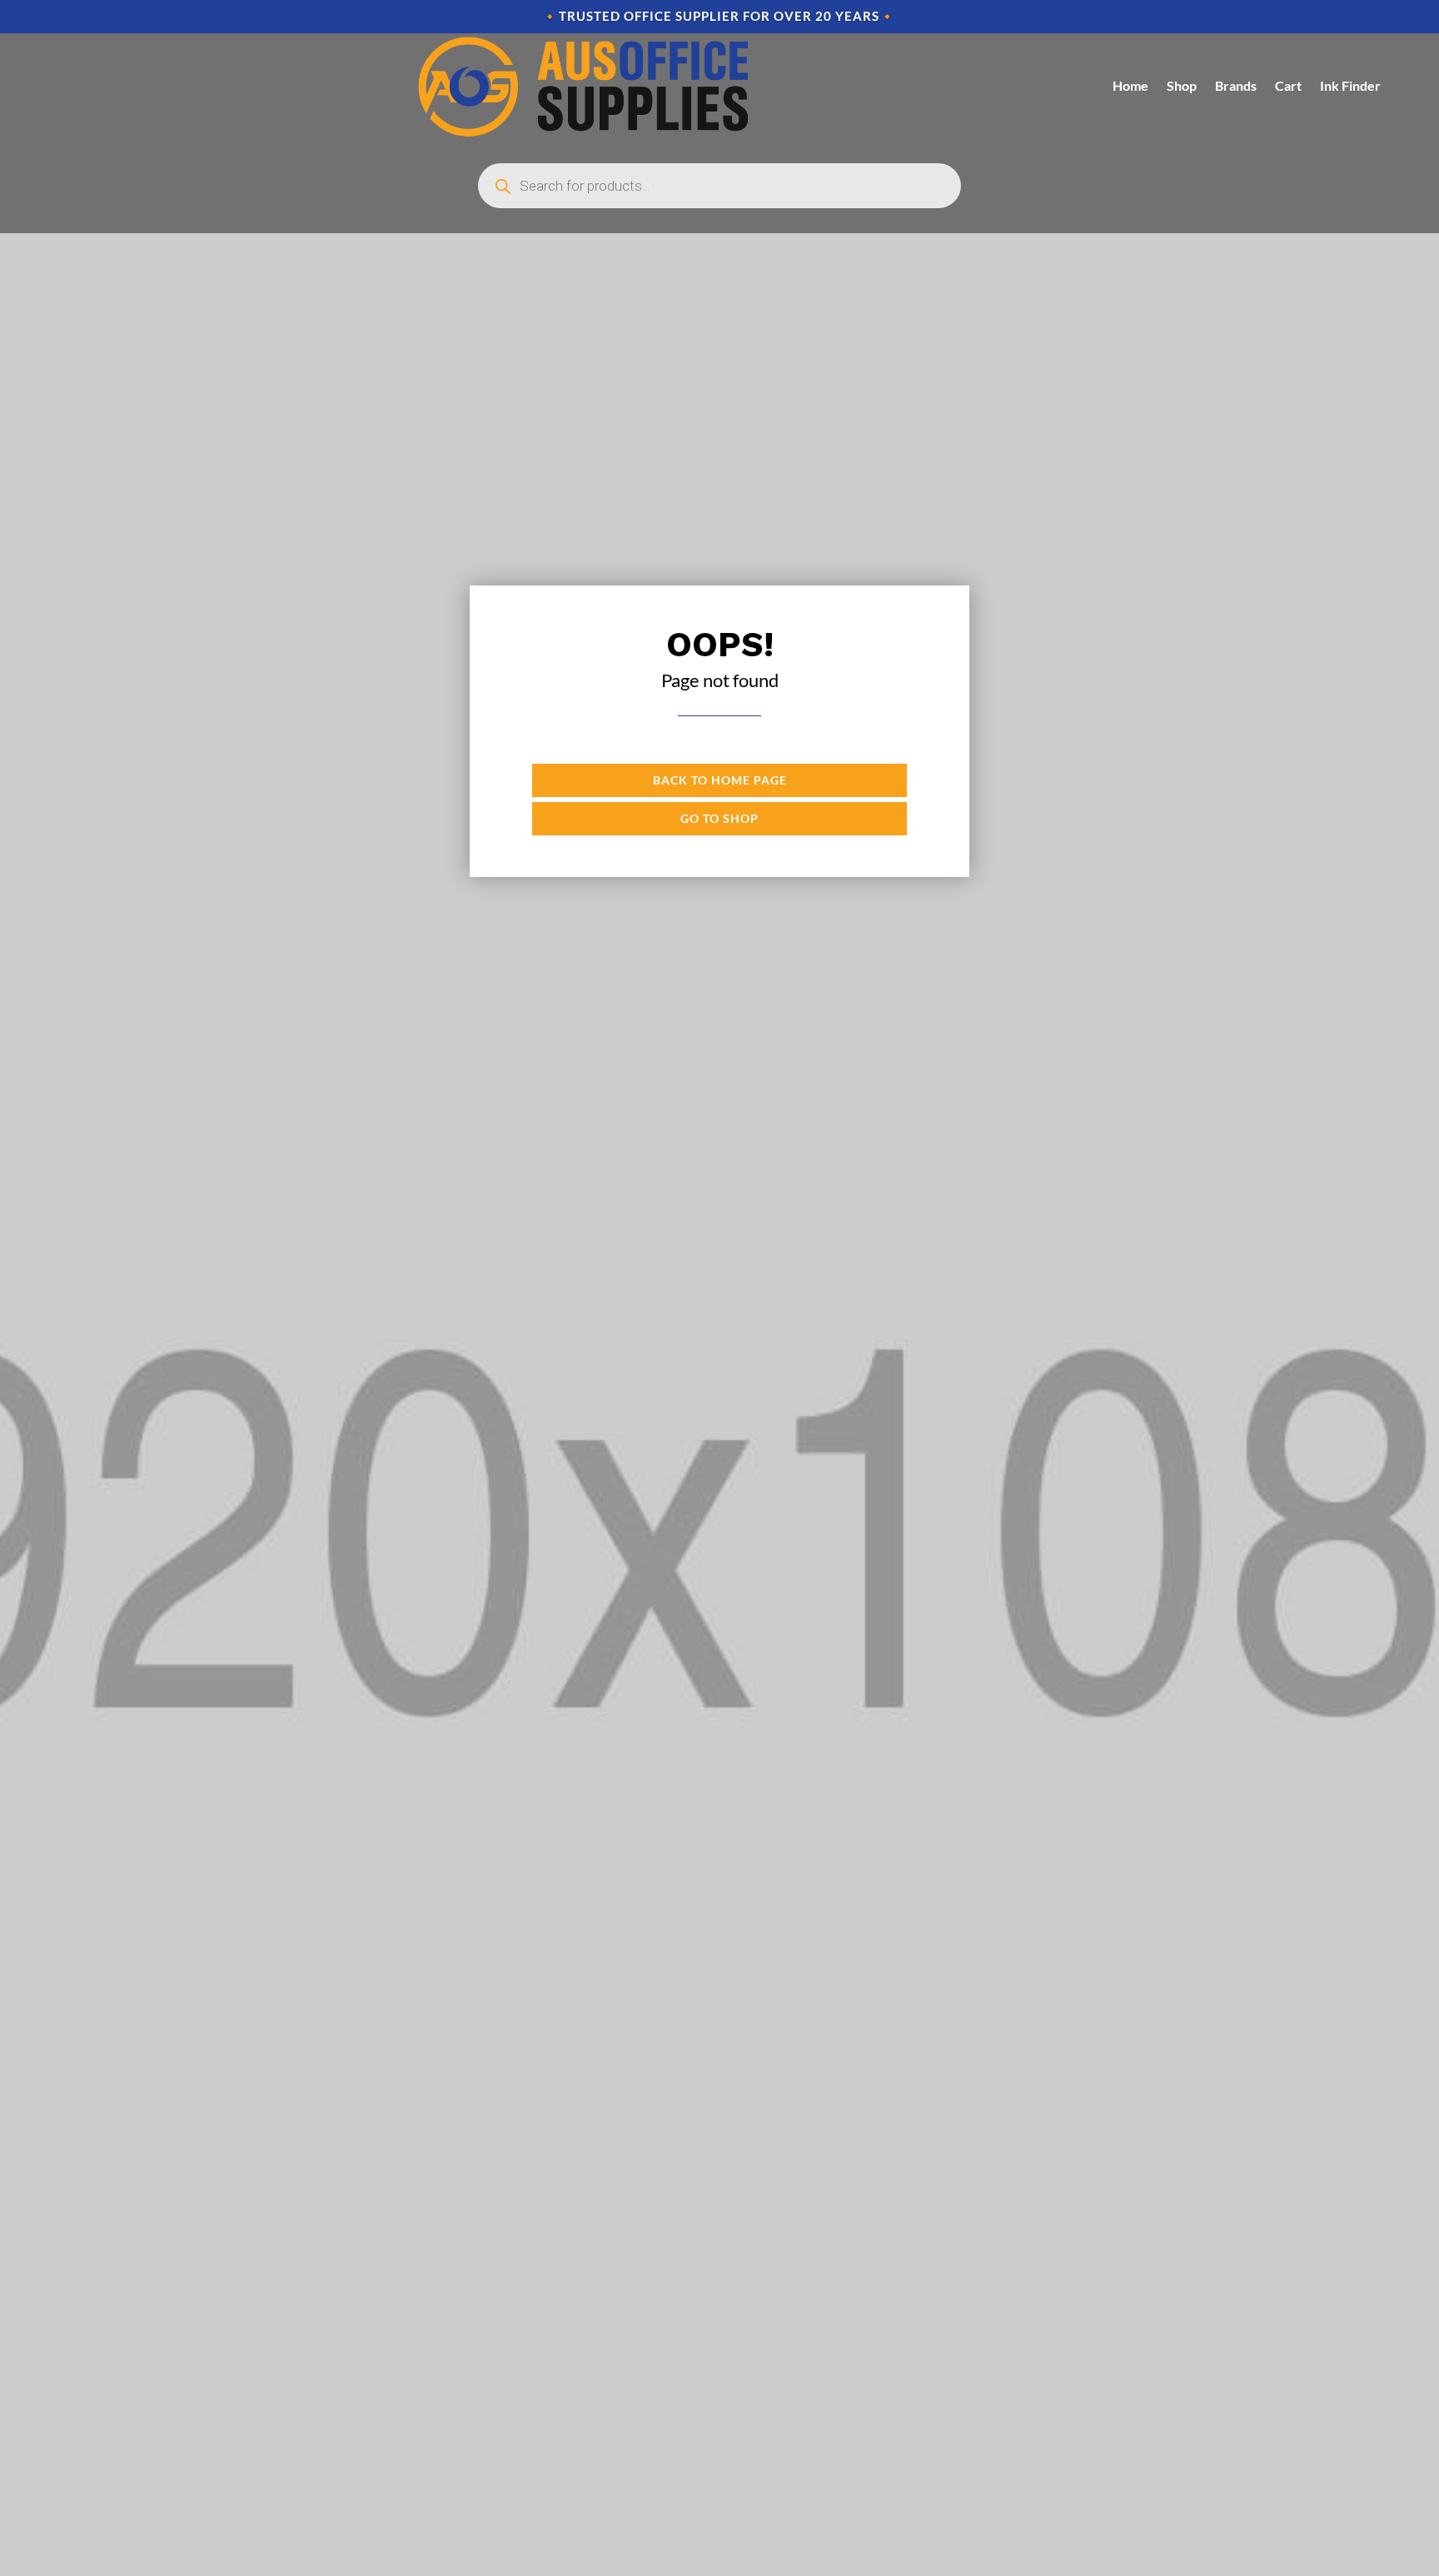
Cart (1288, 85)
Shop (1182, 85)
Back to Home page (720, 780)
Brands (1236, 85)
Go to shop (719, 818)
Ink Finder (1350, 85)
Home (1130, 85)
